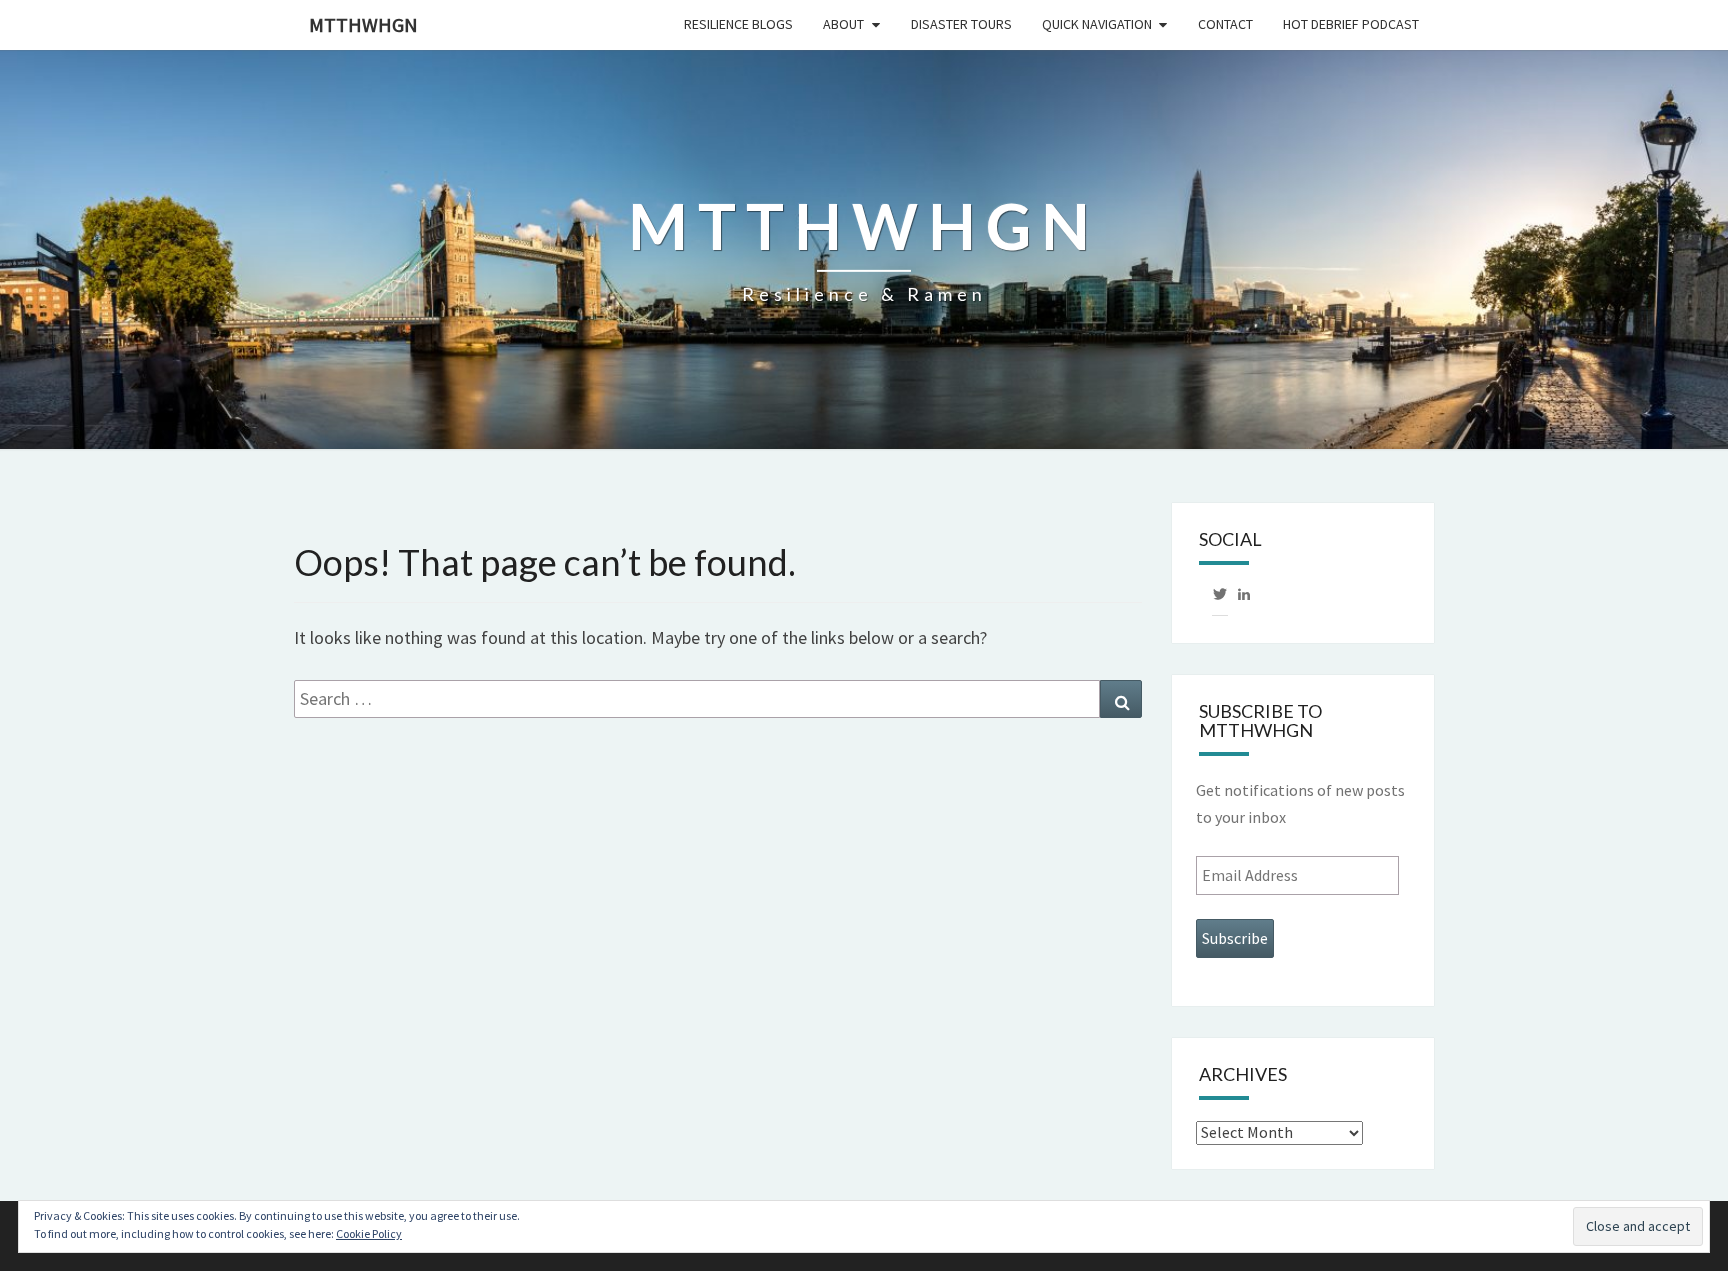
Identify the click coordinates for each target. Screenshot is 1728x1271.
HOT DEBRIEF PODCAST (1351, 24)
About (843, 24)
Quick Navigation (1097, 24)
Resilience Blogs (738, 24)
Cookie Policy (369, 1233)
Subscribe (1235, 938)
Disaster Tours (961, 24)
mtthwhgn (363, 24)
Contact (1225, 24)
